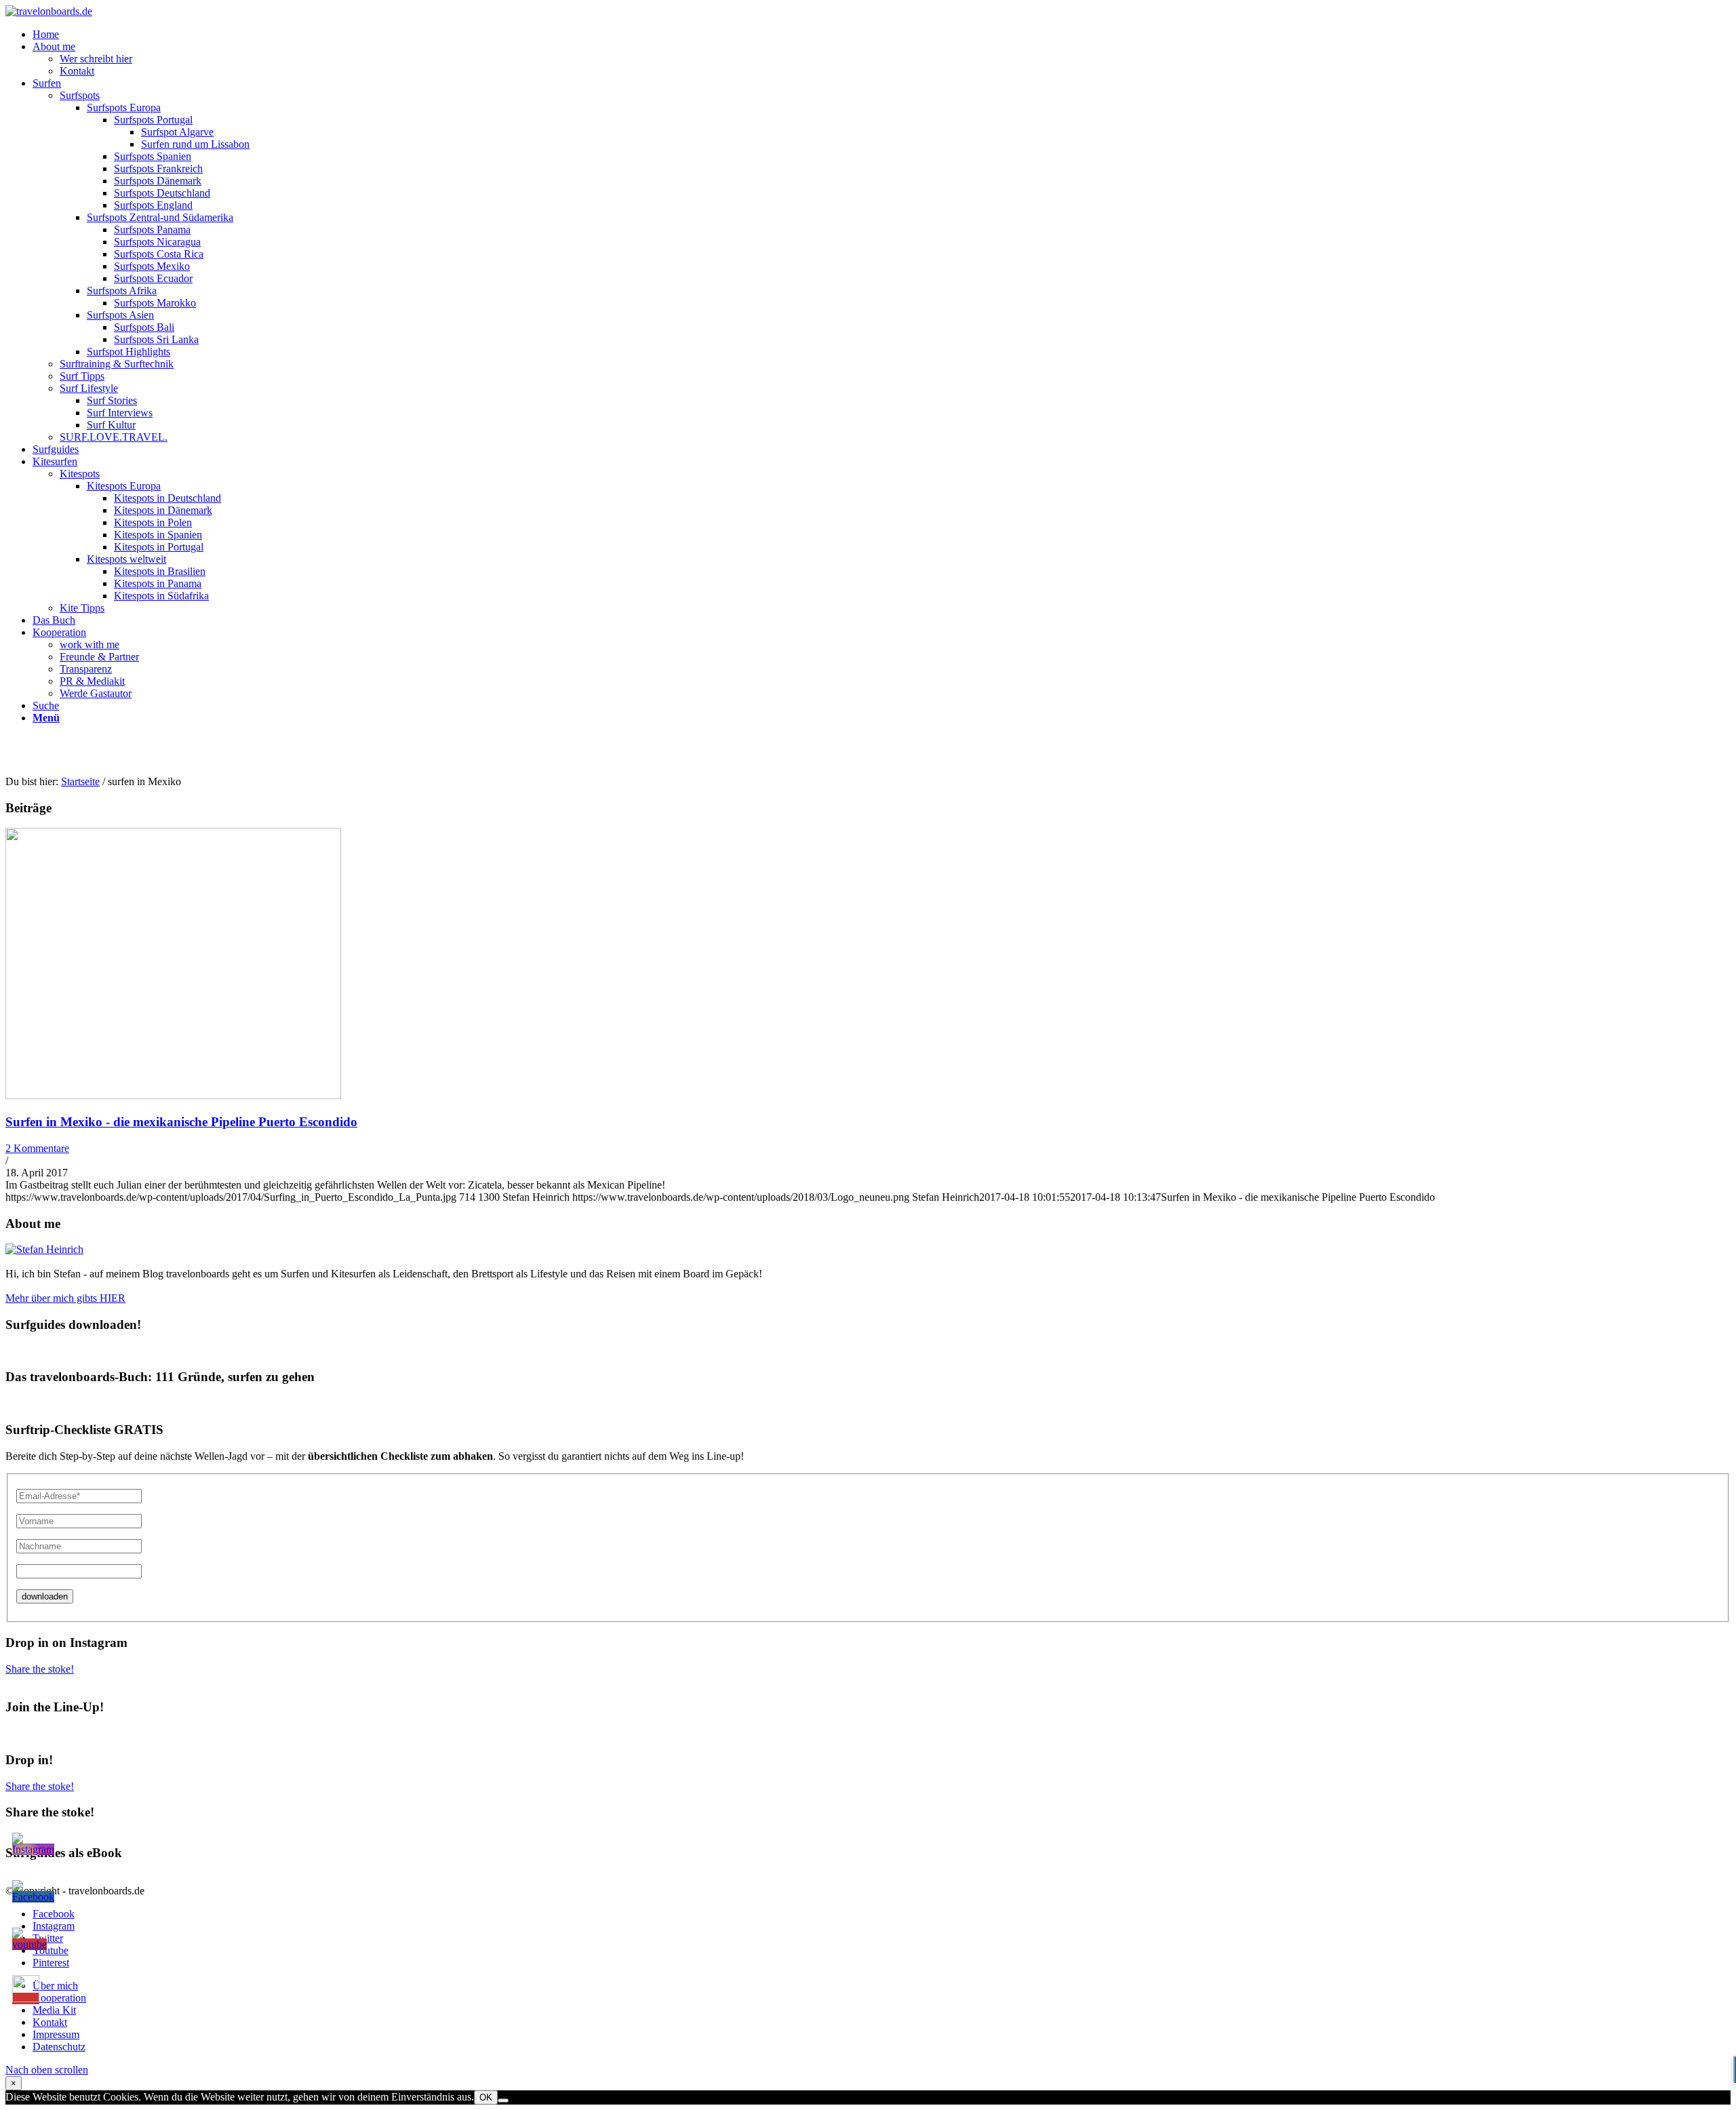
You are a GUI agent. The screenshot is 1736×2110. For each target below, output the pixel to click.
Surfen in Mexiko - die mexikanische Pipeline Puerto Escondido (181, 1122)
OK (486, 2097)
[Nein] (503, 2101)
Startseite (80, 781)
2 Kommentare (37, 1148)
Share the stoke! (40, 1669)
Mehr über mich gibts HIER (65, 1298)
